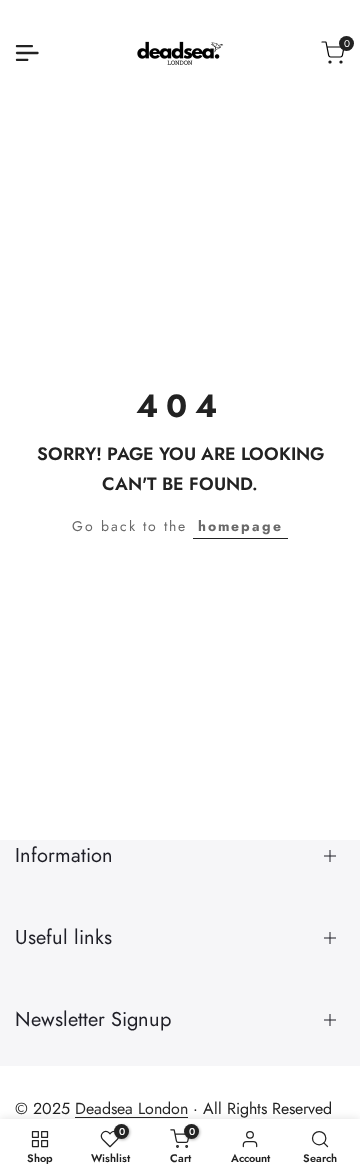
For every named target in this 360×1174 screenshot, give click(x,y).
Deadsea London (131, 1108)
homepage (240, 526)
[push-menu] (27, 53)
